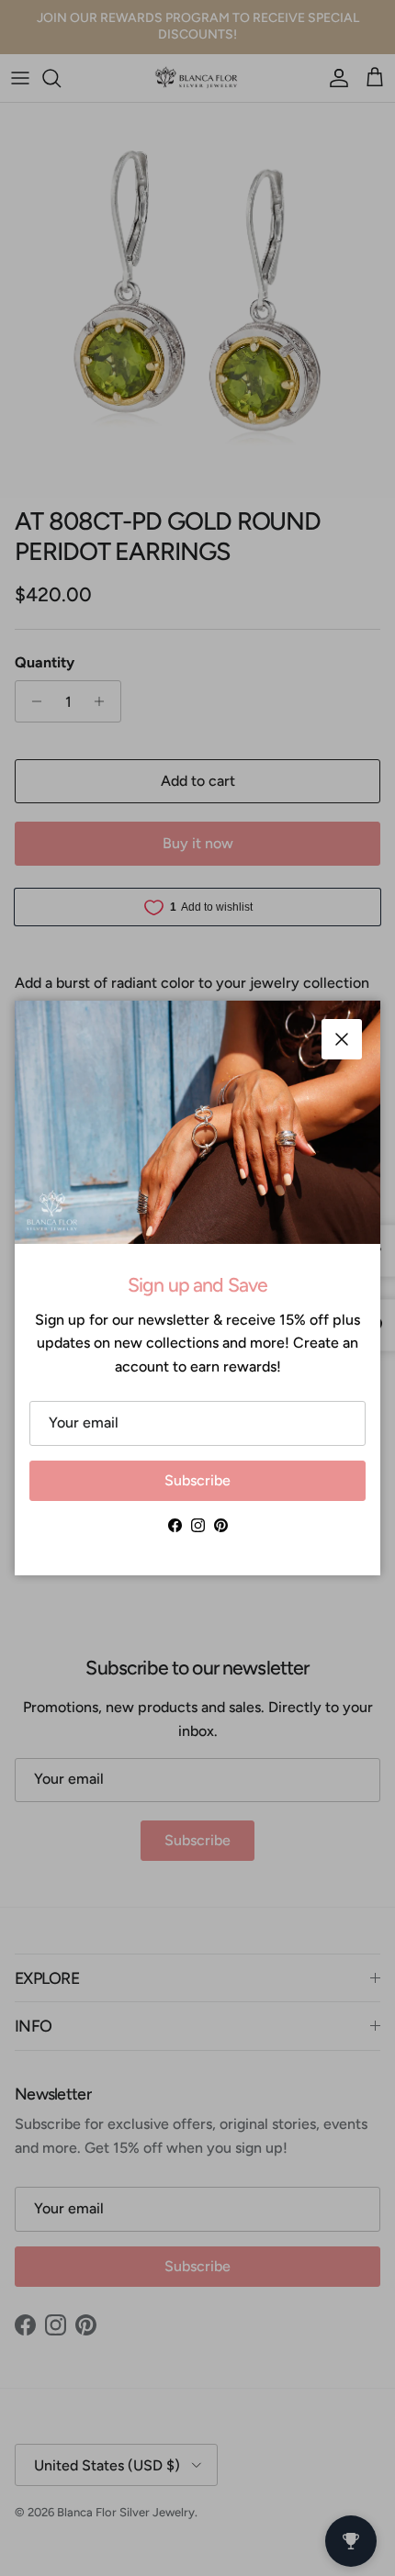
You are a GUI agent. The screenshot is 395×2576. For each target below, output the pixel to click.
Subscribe (197, 1480)
